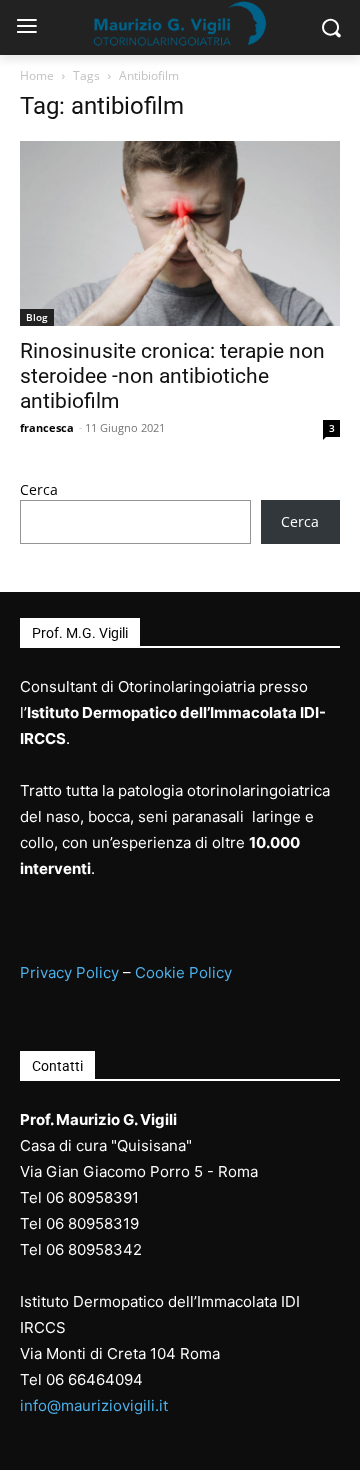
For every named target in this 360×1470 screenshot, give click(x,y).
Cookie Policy (183, 972)
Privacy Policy (69, 972)
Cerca (39, 489)
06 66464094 (94, 1379)
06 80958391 (92, 1197)
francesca (47, 427)
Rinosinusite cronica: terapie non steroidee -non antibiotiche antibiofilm (172, 376)
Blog (37, 317)
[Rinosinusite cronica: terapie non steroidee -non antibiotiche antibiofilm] (180, 233)
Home (37, 75)
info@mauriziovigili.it (94, 1405)
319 (126, 1223)
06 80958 (79, 1223)
